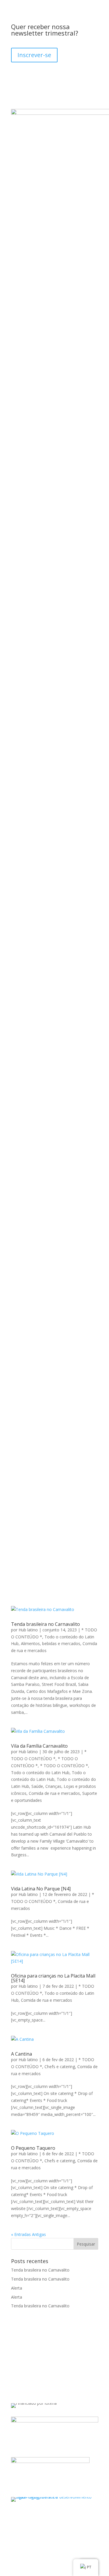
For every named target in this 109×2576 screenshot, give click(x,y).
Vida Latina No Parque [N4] (41, 1889)
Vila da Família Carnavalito (39, 1746)
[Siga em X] (39, 2354)
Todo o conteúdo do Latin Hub (40, 1773)
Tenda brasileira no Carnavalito (45, 1624)
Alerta (17, 2288)
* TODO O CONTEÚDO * (64, 1766)
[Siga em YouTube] (62, 2354)
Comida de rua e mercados (54, 1793)
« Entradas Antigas (28, 2234)
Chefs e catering (60, 2067)
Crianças (53, 1786)
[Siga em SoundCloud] (51, 2354)
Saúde (37, 1786)
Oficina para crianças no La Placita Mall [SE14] (53, 1978)
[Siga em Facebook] (27, 2354)
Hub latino (28, 1630)
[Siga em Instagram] (16, 2354)
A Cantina (22, 2054)
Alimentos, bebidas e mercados (51, 1643)
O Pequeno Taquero (33, 2148)
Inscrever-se (34, 55)
